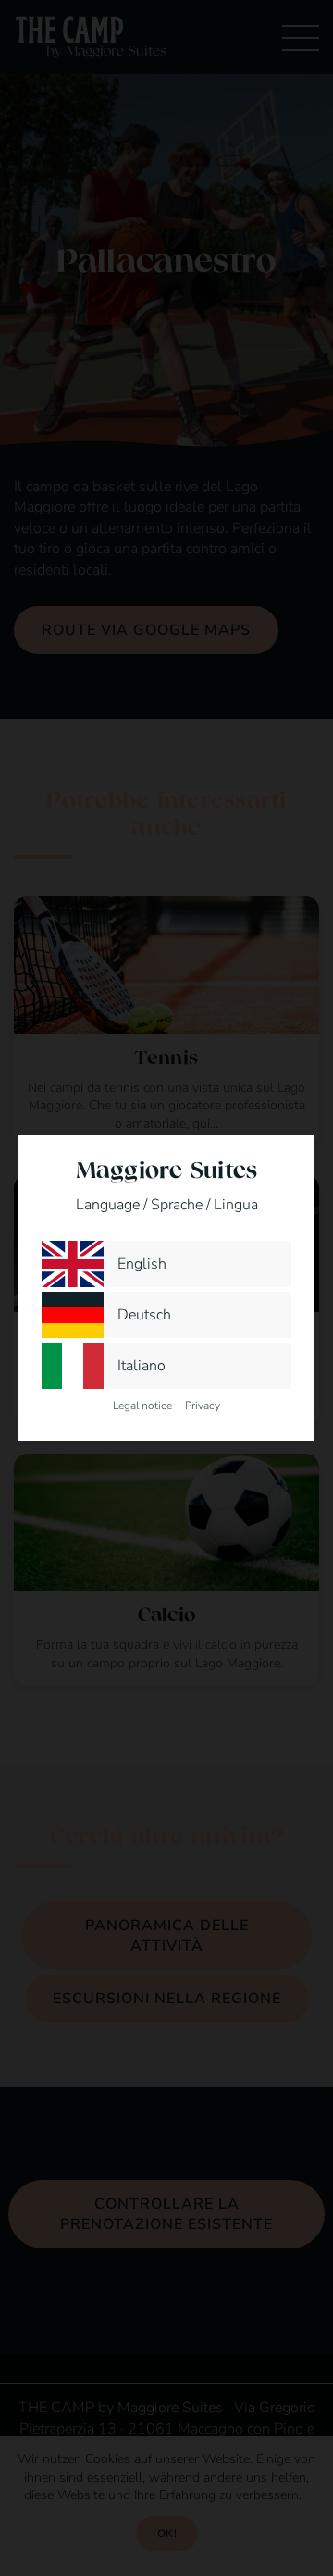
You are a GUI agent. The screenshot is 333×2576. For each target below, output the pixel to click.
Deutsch (144, 1315)
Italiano (142, 1366)
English (142, 1264)
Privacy (203, 1406)
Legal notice (142, 1406)
